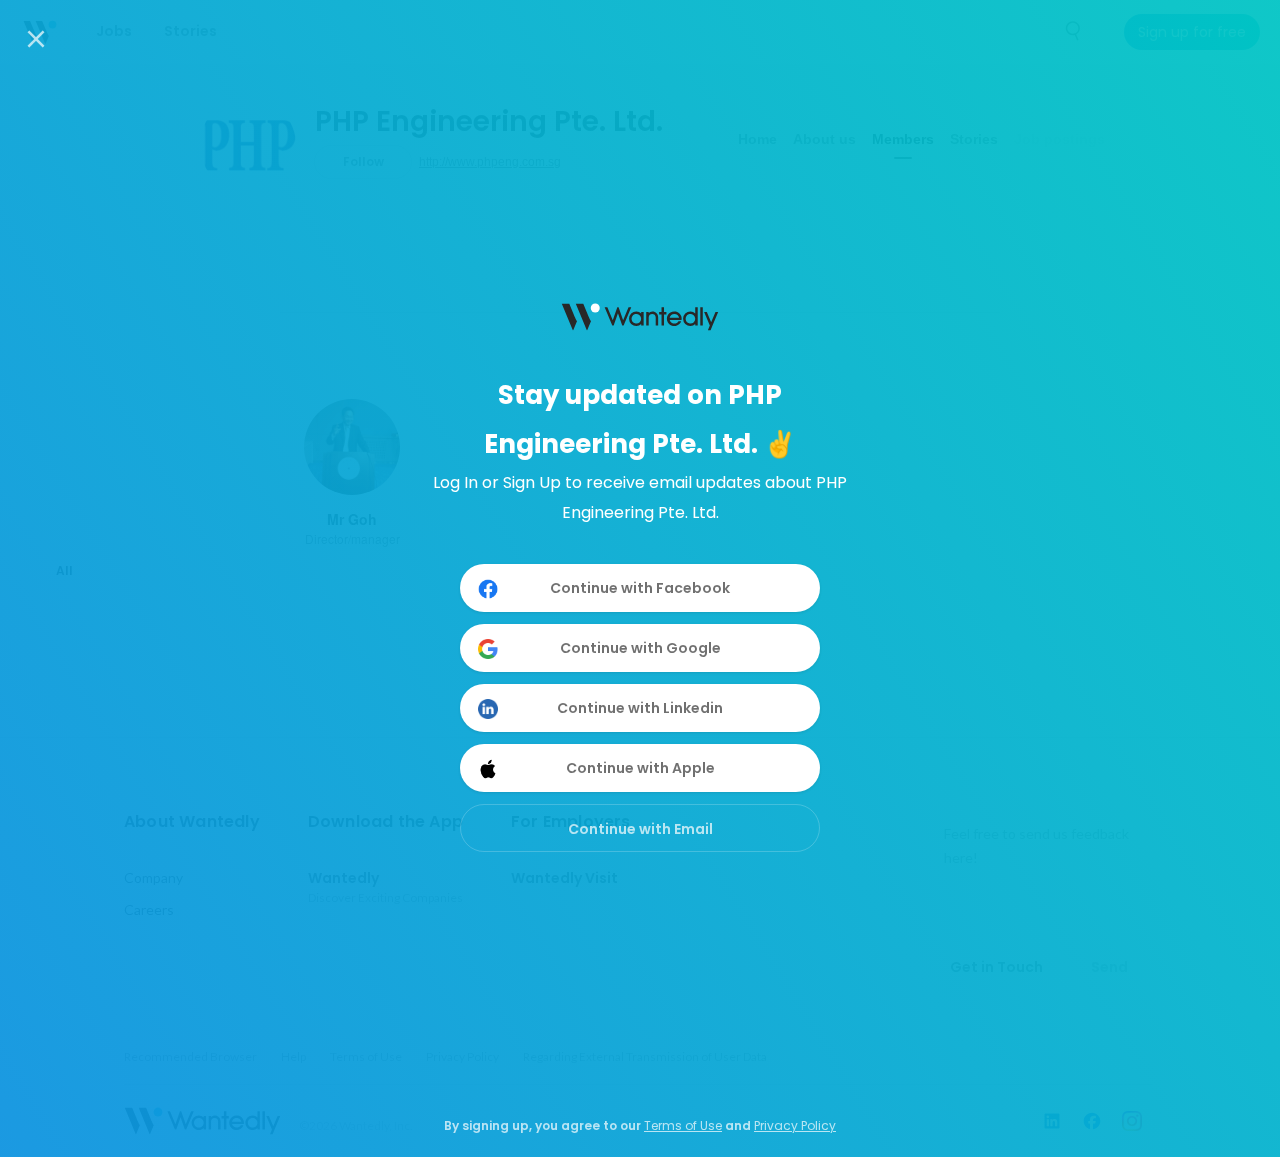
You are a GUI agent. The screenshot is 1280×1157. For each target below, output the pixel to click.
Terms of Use (683, 1125)
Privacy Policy (795, 1125)
